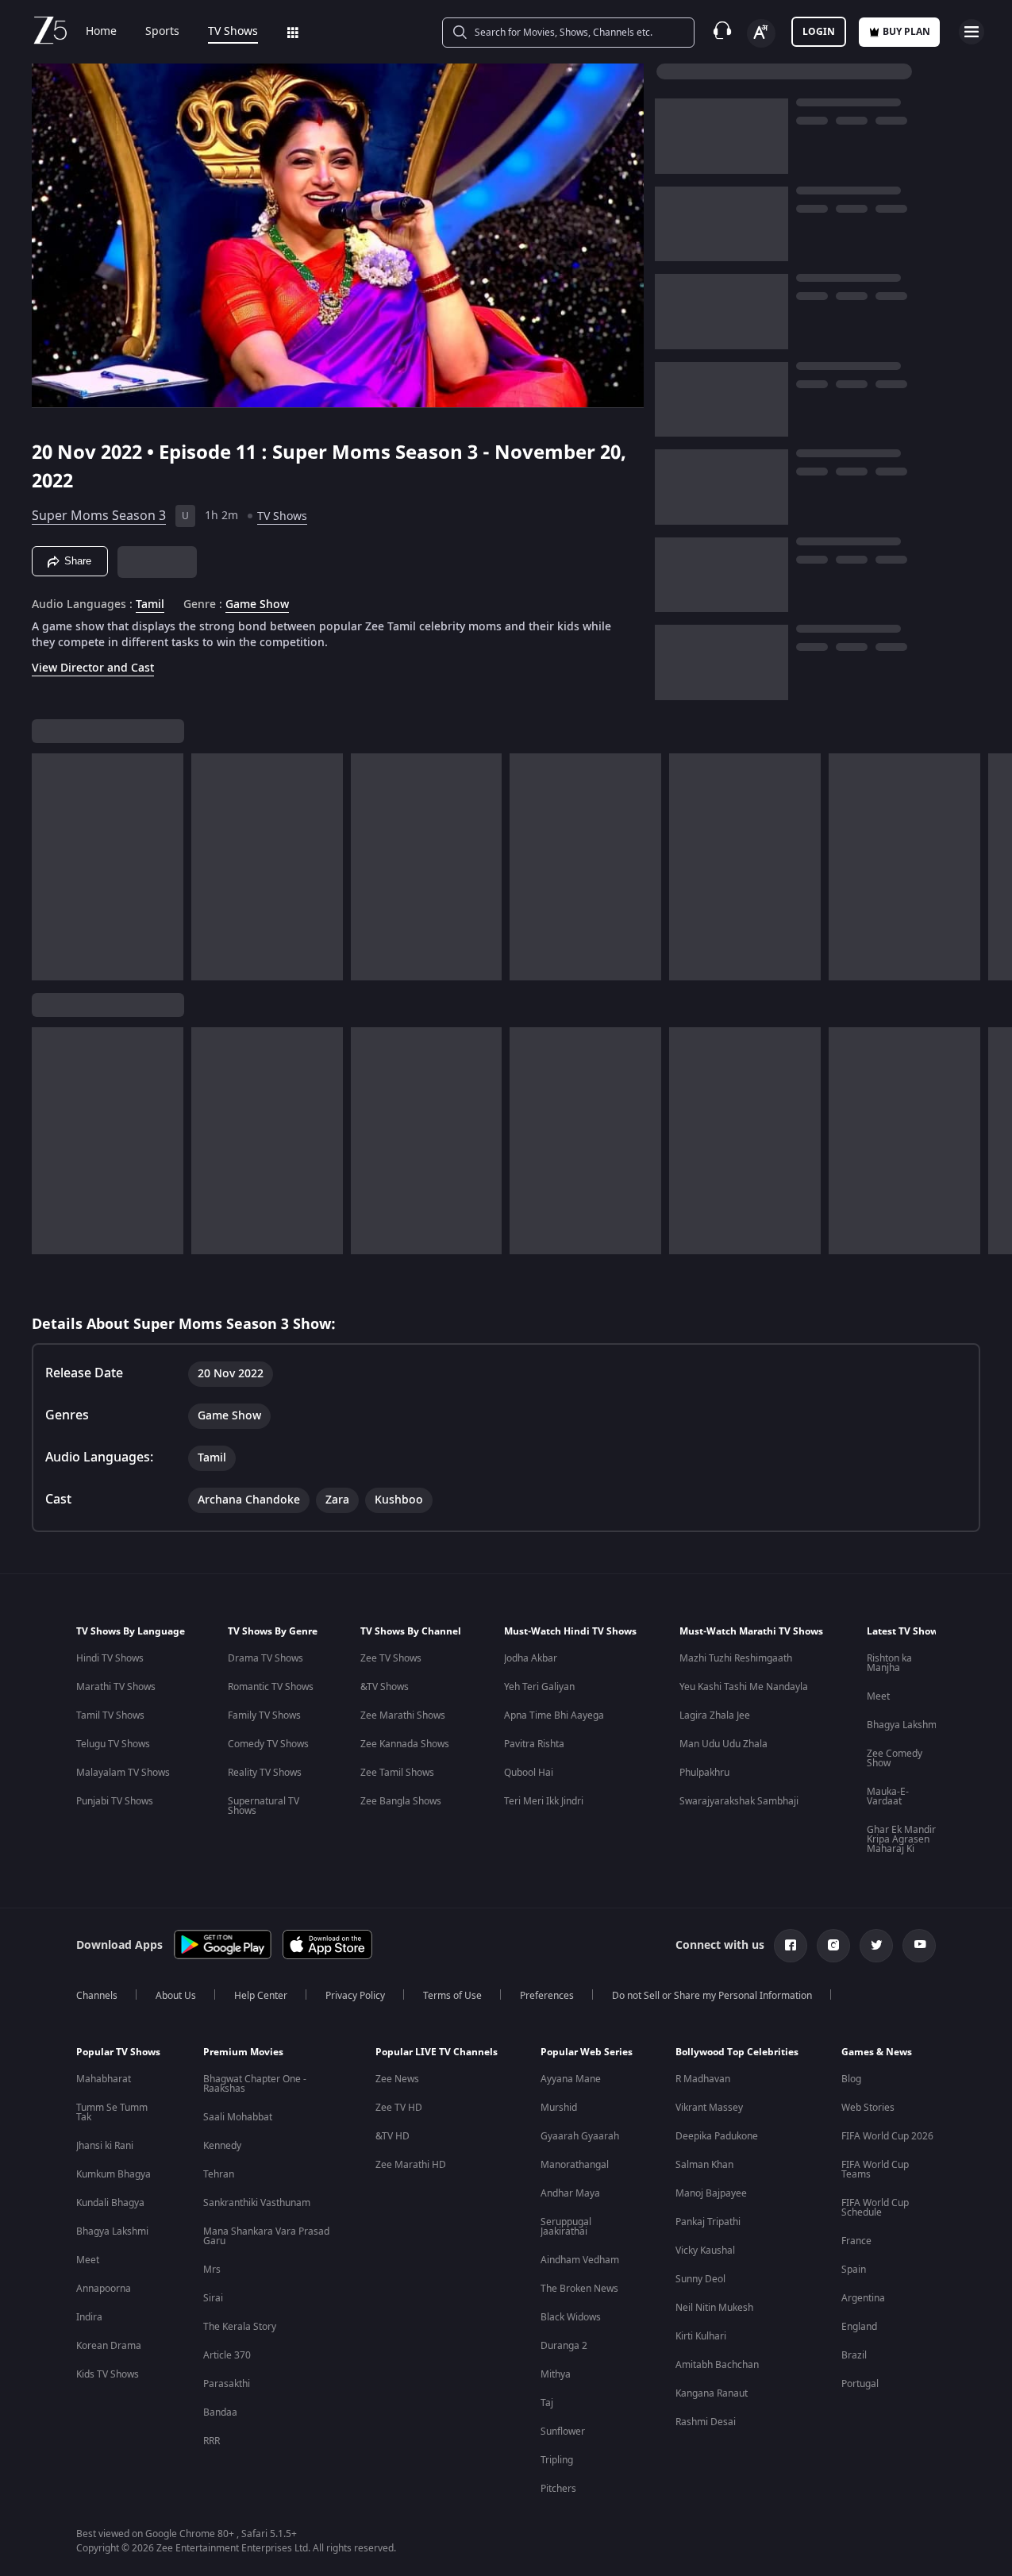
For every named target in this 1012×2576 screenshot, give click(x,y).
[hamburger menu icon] (972, 32)
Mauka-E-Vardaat (888, 1796)
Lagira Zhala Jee (715, 1715)
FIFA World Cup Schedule (875, 2208)
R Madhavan (703, 2079)
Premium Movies (243, 2052)
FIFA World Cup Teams (875, 2170)
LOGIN (819, 32)
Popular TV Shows (118, 2052)
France (856, 2241)
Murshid (559, 2108)
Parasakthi (227, 2384)
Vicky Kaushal (705, 2251)
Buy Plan (906, 32)
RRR (212, 2441)
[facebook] (791, 1946)
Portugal (860, 2384)
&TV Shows (385, 1687)
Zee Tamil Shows (397, 1773)
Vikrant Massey (709, 2108)
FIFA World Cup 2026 (887, 2136)
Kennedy (222, 2146)
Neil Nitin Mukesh (714, 2308)
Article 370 (227, 2355)
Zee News (397, 2079)
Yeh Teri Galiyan (539, 1687)
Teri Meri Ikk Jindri (544, 1801)
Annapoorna (104, 2289)
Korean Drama (109, 2346)
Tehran (219, 2174)
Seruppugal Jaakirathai (566, 2227)
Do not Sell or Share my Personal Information (712, 1996)
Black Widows (571, 2317)
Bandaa (220, 2412)
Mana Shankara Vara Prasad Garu (266, 2236)
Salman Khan (704, 2165)
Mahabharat (104, 2079)
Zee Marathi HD (411, 2165)
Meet (878, 1696)
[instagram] (833, 1946)
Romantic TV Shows (271, 1687)
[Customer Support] (722, 32)
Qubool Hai (529, 1773)
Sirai (213, 2298)
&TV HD (392, 2136)
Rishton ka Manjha (889, 1663)
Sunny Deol (700, 2279)
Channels (97, 1996)
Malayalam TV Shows (123, 1773)
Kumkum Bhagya (114, 2174)
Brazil (854, 2355)
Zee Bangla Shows (401, 1801)
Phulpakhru (704, 1773)
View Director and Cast (93, 668)
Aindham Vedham (580, 2260)
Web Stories (868, 2108)
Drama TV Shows (266, 1658)
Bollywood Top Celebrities (737, 2052)
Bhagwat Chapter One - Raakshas (255, 2084)
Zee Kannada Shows (405, 1744)
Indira (89, 2317)
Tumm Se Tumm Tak (112, 2112)
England (859, 2327)
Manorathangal (575, 2165)
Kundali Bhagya (110, 2203)
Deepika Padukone (717, 2136)
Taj (547, 2403)
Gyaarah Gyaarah (580, 2136)
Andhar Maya (570, 2193)
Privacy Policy (355, 1996)
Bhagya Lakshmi (903, 1725)
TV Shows (233, 32)
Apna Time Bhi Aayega (554, 1715)
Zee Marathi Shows (403, 1715)
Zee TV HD (399, 2108)
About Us (176, 1996)
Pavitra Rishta (534, 1744)
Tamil (150, 605)
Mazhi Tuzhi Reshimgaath (736, 1658)
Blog (851, 2079)
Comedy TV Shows (268, 1744)
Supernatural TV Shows (264, 1806)
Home (101, 32)
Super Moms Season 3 (99, 516)
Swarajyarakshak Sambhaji (739, 1801)
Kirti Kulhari (701, 2336)
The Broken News (579, 2289)
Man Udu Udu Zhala (723, 1744)
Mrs (212, 2270)
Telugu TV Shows (113, 1744)
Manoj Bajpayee (711, 2193)
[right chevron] (995, 867)
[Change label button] (761, 33)
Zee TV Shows (391, 1658)
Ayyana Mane (571, 2079)
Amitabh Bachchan (717, 2365)
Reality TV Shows (265, 1773)
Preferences (547, 1996)
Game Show (257, 605)
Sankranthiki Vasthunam (257, 2203)
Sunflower (563, 2432)
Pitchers (558, 2489)
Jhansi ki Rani (105, 2146)
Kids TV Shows (108, 2374)
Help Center (261, 1996)
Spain (854, 2270)
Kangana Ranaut (712, 2393)
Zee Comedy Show (895, 1758)
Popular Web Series (587, 2052)
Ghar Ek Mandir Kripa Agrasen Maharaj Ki (901, 1839)
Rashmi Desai (706, 2422)
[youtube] (919, 1946)
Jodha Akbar (531, 1658)
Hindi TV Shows (110, 1658)
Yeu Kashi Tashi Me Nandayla (744, 1687)
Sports (162, 32)
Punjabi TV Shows (115, 1801)
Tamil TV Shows (110, 1715)
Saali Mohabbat (238, 2117)
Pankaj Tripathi (708, 2222)
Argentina (863, 2298)
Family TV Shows (264, 1715)
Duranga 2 (564, 2346)
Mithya (556, 2374)
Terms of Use (452, 1996)
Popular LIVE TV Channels (437, 2052)
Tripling (557, 2460)
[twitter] (876, 1946)
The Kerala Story (240, 2327)
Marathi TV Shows (116, 1687)
